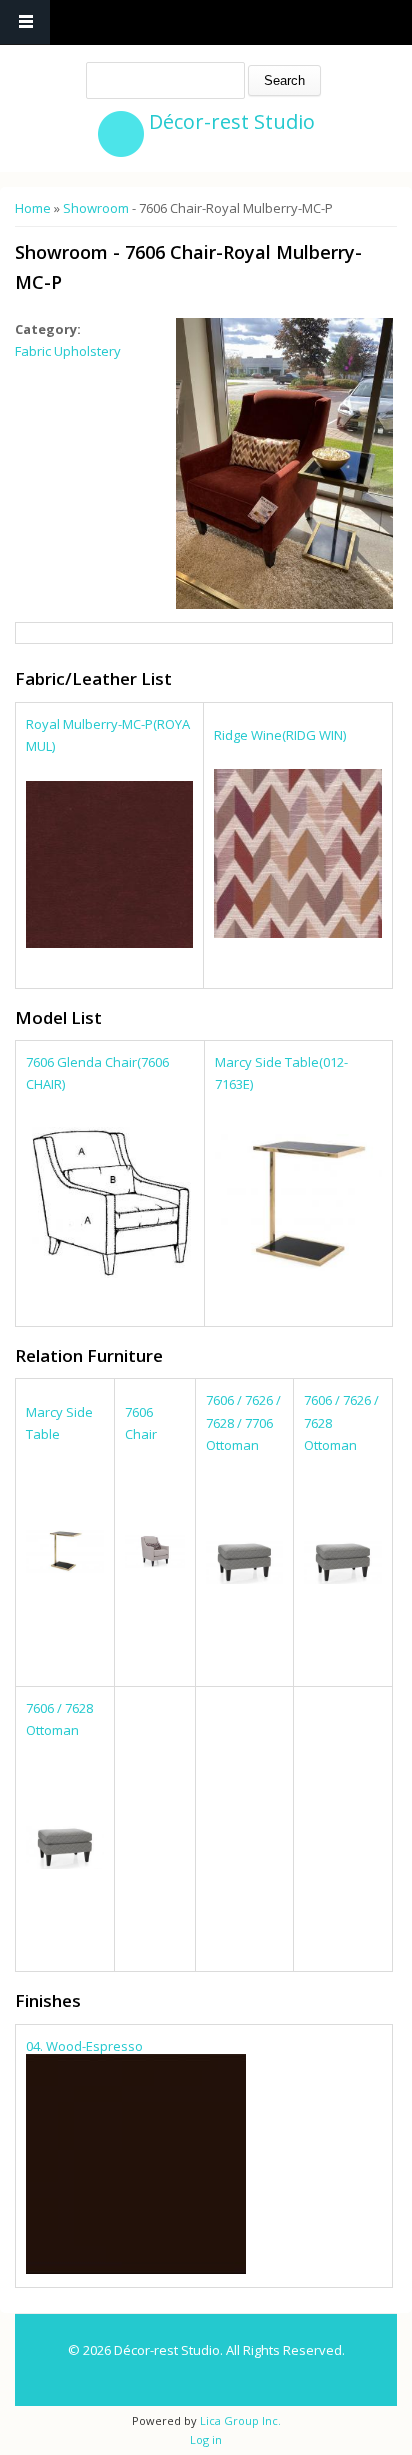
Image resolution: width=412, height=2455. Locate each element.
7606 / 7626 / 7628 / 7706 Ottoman (243, 1422)
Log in (206, 2439)
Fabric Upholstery (68, 351)
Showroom (96, 208)
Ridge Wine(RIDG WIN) (280, 735)
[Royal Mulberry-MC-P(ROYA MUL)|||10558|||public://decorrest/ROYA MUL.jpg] (109, 943)
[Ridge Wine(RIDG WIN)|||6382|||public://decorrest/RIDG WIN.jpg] (298, 933)
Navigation (25, 22)
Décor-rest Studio (232, 121)
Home (33, 208)
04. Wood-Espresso (84, 2046)
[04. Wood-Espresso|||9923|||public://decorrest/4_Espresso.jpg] (136, 2269)
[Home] (121, 134)
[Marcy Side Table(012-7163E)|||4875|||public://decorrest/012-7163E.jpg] (298, 1266)
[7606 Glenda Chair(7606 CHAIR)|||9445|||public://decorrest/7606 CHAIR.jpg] (110, 1273)
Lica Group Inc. (239, 2420)
